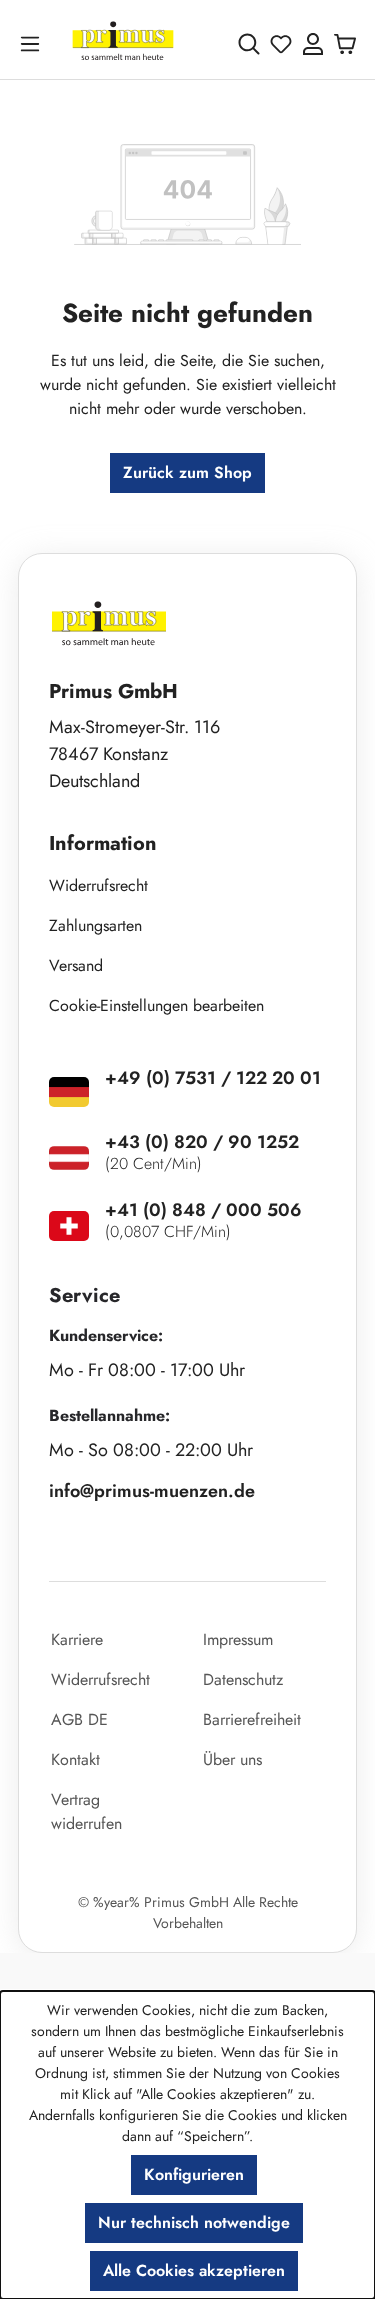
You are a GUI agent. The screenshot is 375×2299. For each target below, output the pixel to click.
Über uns (232, 1759)
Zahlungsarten (95, 925)
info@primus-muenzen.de (152, 1491)
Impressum (238, 1639)
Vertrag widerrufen (86, 1811)
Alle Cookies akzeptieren (194, 2270)
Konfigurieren (194, 2174)
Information (103, 843)
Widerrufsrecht (98, 885)
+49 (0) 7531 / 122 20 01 (213, 1078)
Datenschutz (243, 1679)
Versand (76, 965)
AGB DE (79, 1719)
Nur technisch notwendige (194, 2222)
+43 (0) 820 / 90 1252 (202, 1142)
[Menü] (34, 43)
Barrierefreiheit (252, 1719)
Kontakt (75, 1759)
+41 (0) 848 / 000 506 (203, 1210)
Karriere (77, 1639)
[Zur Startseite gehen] (123, 43)
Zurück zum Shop (187, 472)
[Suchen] (249, 44)
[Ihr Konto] (313, 44)
